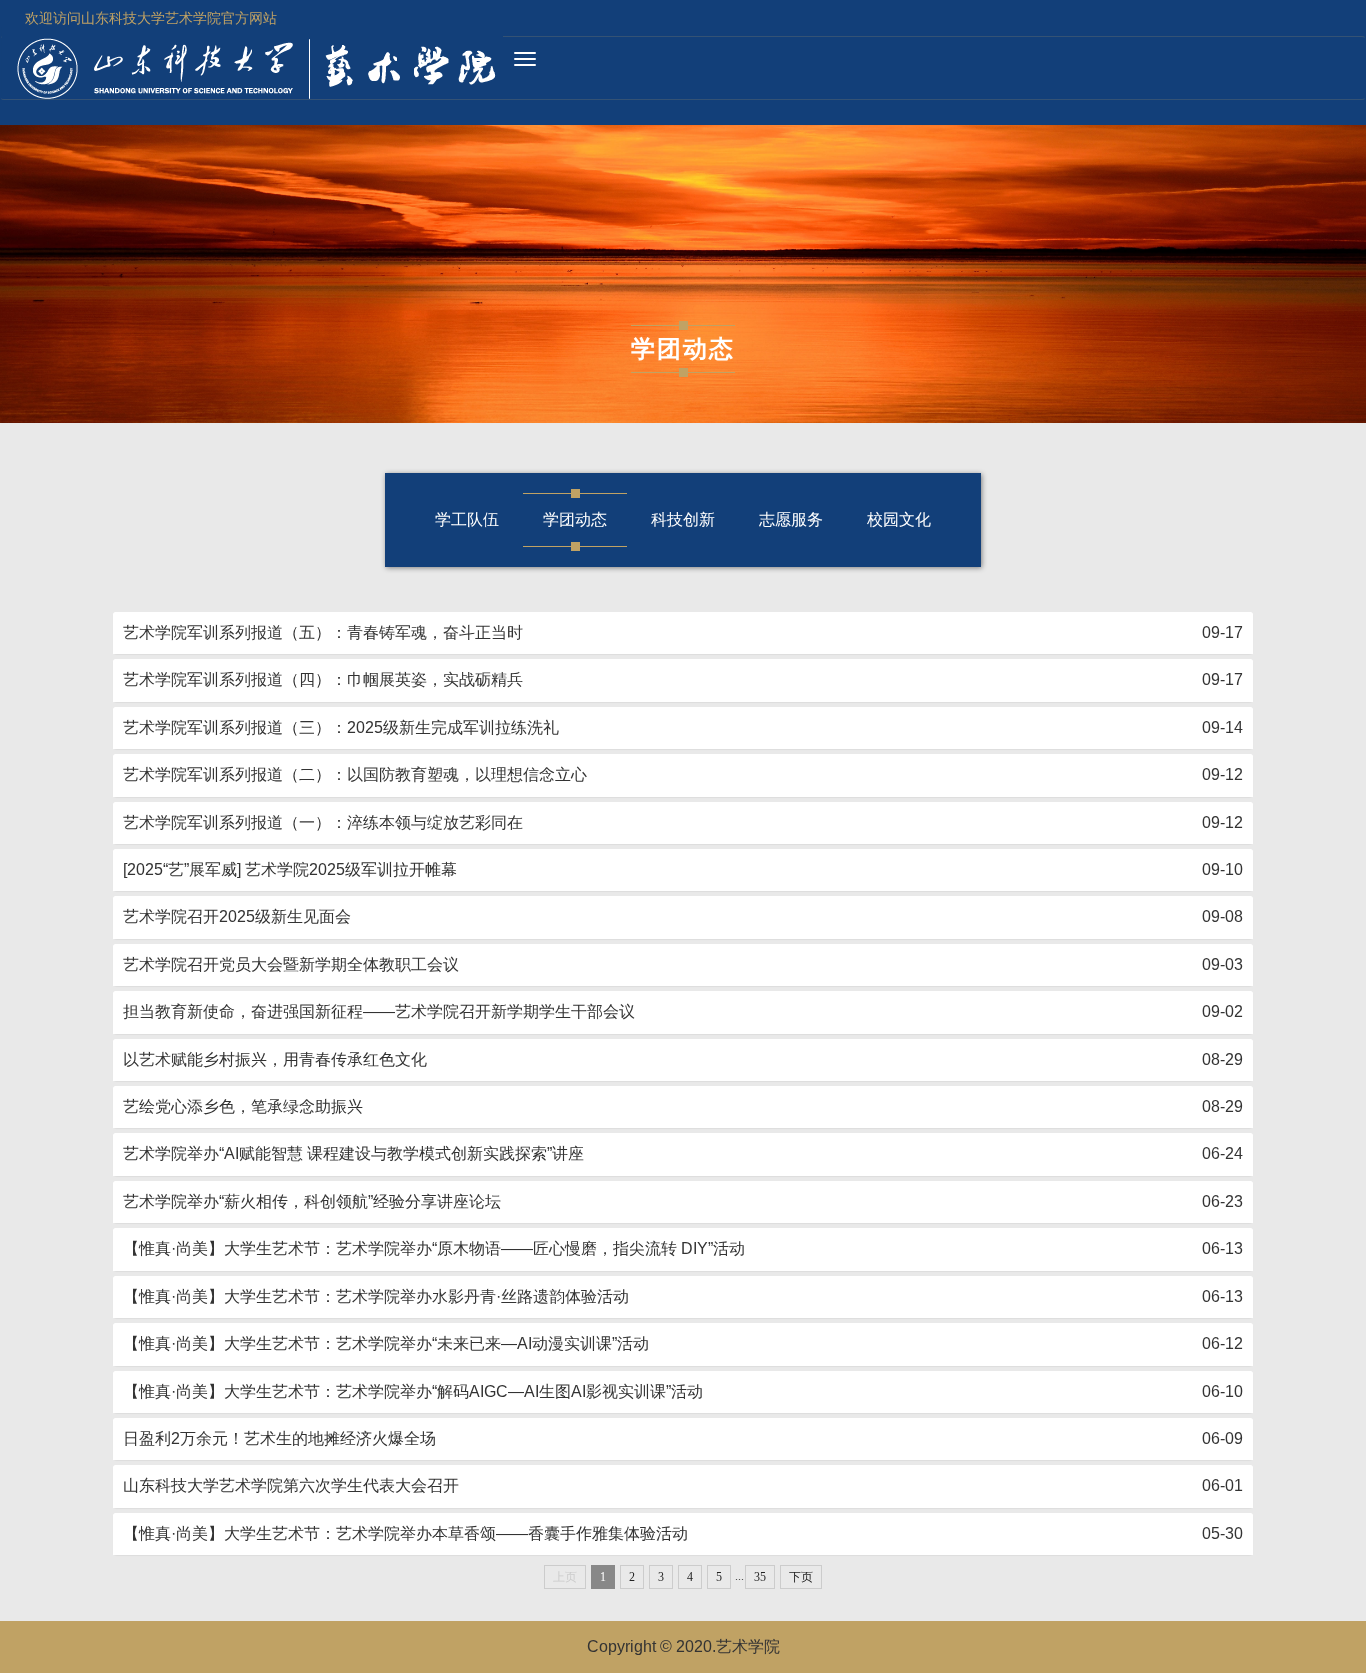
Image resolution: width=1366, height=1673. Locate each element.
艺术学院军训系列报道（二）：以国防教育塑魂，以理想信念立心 (683, 774)
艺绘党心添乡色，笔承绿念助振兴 (683, 1106)
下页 (801, 1577)
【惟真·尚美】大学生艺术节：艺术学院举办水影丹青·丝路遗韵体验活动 (683, 1296)
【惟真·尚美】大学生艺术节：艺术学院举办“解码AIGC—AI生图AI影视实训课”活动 (683, 1391)
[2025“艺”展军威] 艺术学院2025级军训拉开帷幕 (683, 869)
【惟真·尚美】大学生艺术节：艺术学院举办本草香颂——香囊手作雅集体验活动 (683, 1533)
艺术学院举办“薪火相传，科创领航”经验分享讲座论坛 (683, 1201)
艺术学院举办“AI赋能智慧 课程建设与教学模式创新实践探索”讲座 (683, 1153)
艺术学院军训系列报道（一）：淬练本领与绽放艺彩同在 (683, 822)
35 (760, 1577)
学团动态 (575, 519)
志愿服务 (791, 519)
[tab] (683, 633)
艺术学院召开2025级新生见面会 (683, 916)
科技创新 (683, 519)
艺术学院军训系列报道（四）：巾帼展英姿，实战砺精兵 (683, 679)
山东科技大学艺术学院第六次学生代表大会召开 (683, 1485)
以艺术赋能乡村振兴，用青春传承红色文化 (683, 1059)
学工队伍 (467, 519)
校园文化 (899, 519)
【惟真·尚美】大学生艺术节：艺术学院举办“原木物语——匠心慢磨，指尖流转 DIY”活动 (683, 1248)
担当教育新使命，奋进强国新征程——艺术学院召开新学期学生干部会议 (683, 1011)
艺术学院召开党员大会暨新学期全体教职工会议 (683, 964)
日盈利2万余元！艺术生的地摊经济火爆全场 (683, 1438)
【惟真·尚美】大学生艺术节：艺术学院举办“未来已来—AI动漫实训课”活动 (683, 1343)
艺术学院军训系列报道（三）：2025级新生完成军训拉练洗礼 (683, 727)
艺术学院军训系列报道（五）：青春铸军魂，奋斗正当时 (683, 632)
